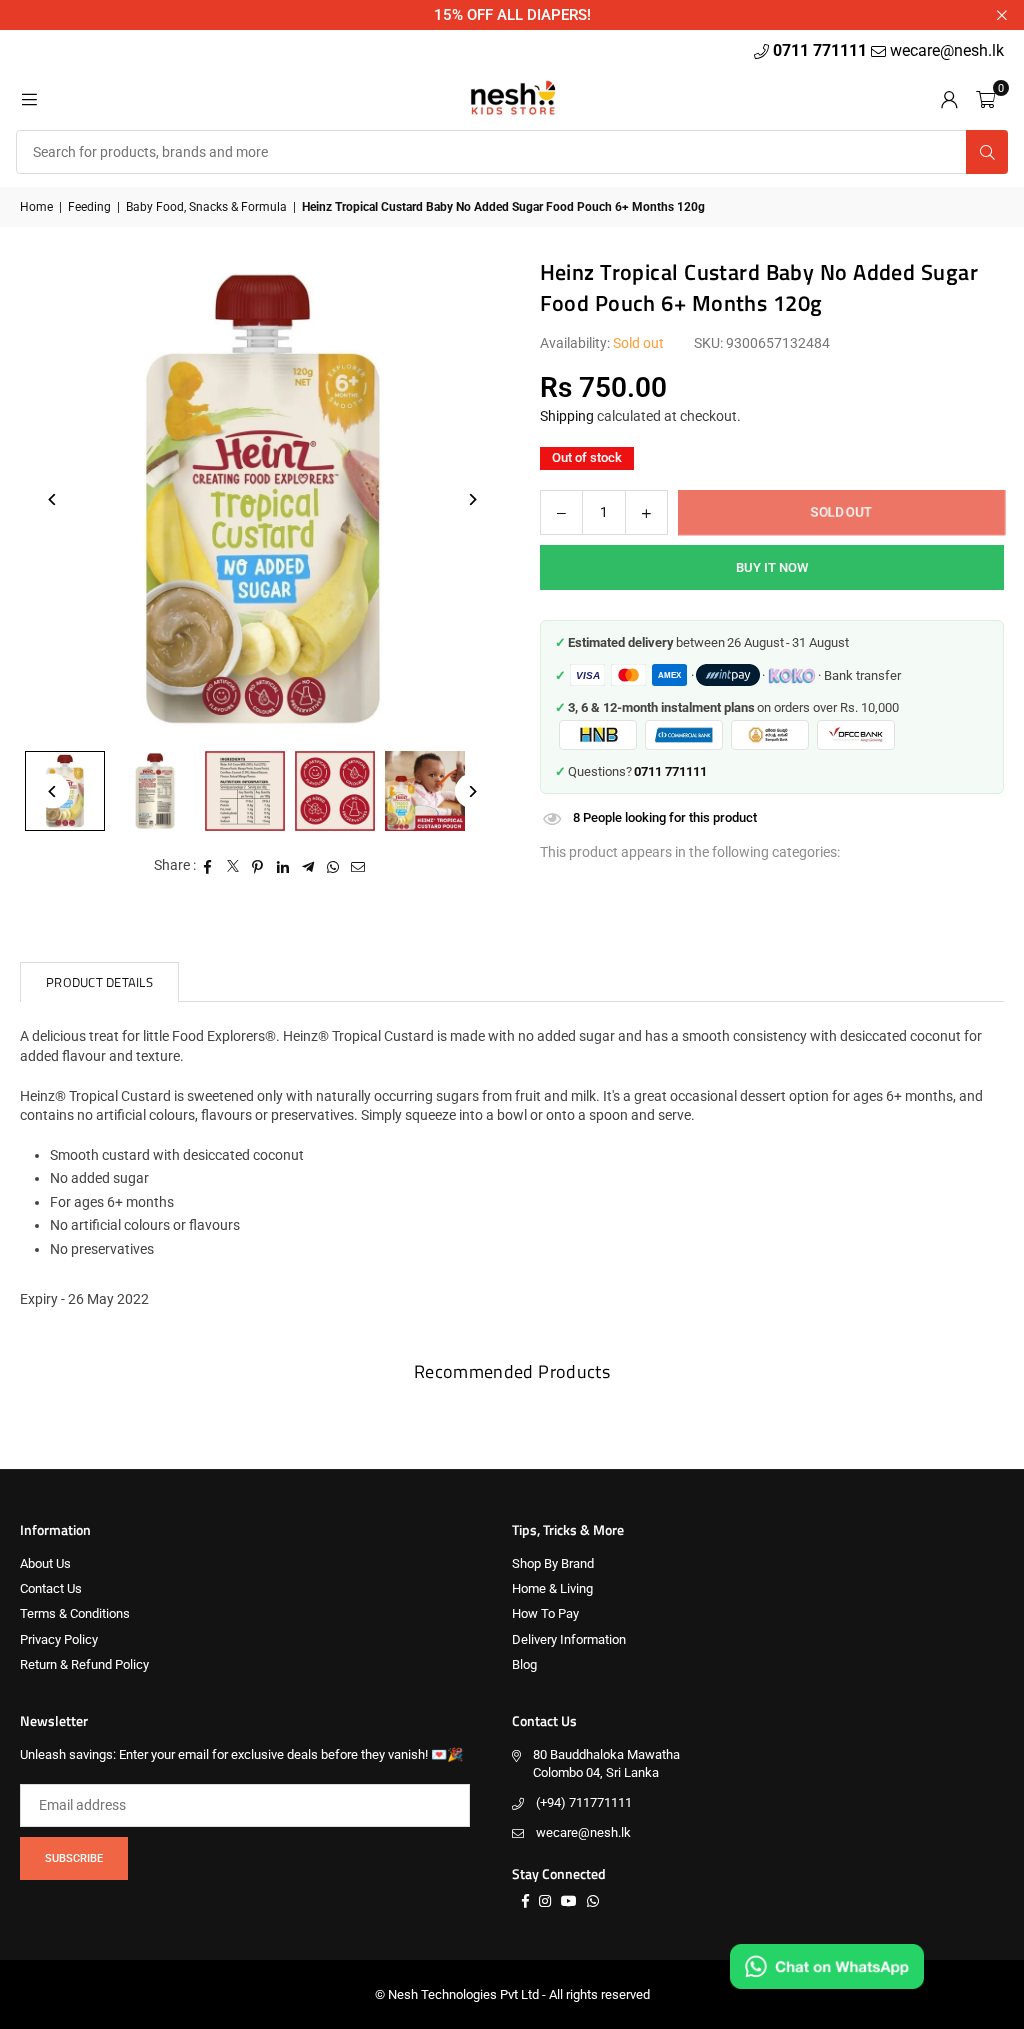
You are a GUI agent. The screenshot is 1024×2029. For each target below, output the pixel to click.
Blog (524, 1664)
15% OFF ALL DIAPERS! (512, 15)
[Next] (472, 499)
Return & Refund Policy (84, 1664)
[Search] (987, 152)
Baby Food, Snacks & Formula (206, 207)
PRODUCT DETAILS (99, 982)
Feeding (89, 207)
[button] (985, 98)
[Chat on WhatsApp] (827, 1966)
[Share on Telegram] (308, 866)
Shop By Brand (553, 1563)
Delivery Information (569, 1639)
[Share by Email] (358, 866)
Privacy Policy (59, 1639)
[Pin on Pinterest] (258, 866)
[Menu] (29, 98)
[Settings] (949, 98)
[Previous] (52, 499)
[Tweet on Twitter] (233, 866)
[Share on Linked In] (283, 866)
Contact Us (51, 1588)
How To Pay (545, 1613)
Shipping (567, 416)
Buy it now (772, 567)
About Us (45, 1563)
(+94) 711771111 (584, 1802)
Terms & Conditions (75, 1613)
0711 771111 (822, 50)
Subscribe (74, 1858)
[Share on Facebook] (208, 866)
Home (36, 207)
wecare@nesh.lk (583, 1832)
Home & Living (552, 1588)
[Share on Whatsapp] (333, 866)
